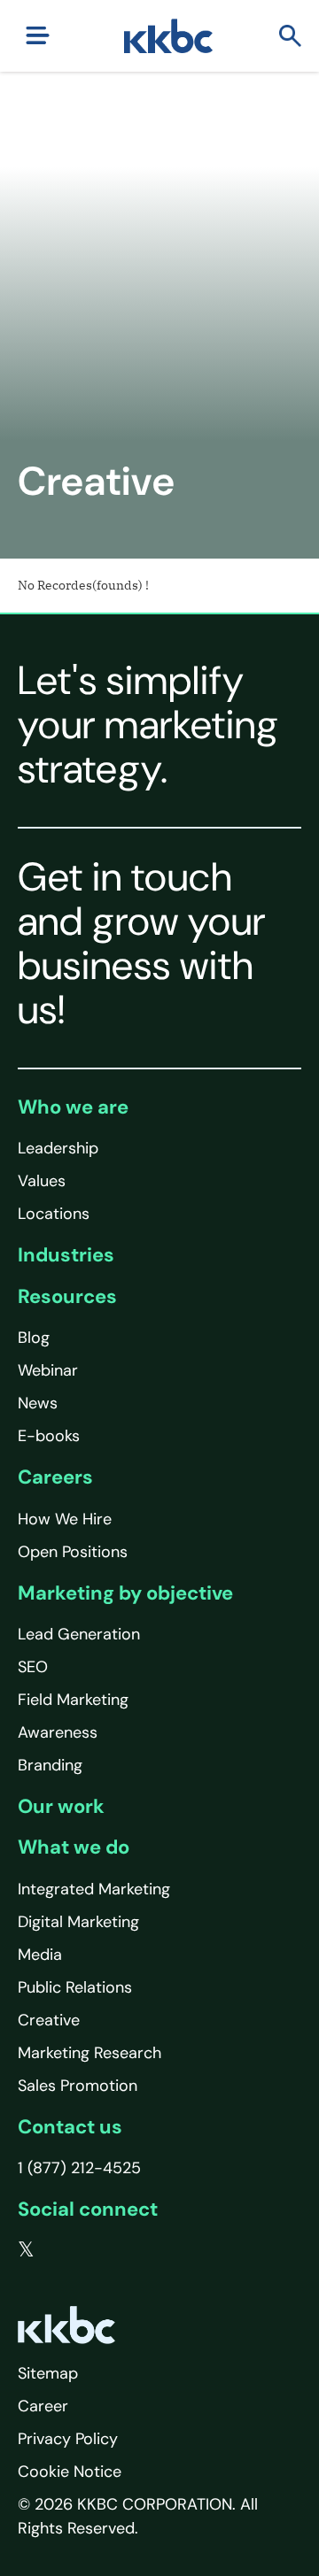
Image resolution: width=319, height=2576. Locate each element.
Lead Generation (79, 1634)
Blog (34, 1338)
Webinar (48, 1370)
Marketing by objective (125, 1593)
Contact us (70, 2127)
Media (40, 1955)
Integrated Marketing (94, 1889)
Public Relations (75, 1987)
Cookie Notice (70, 2472)
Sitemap (48, 2373)
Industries (66, 1255)
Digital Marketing (78, 1922)
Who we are (73, 1107)
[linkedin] (98, 2250)
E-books (49, 1436)
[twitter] (26, 2250)
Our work (61, 1806)
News (38, 1403)
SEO (33, 1667)
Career (43, 2406)
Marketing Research (89, 2053)
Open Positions (73, 1552)
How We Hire (65, 1519)
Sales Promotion (78, 2086)
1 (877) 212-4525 (79, 2168)
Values (42, 1181)
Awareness (58, 1732)
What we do (74, 1847)
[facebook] (63, 2250)
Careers (55, 1477)
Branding (50, 1765)
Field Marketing (73, 1700)
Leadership (58, 1148)
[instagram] (134, 2250)
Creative (49, 2020)
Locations (54, 1214)
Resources (67, 1296)
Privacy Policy (68, 2439)
